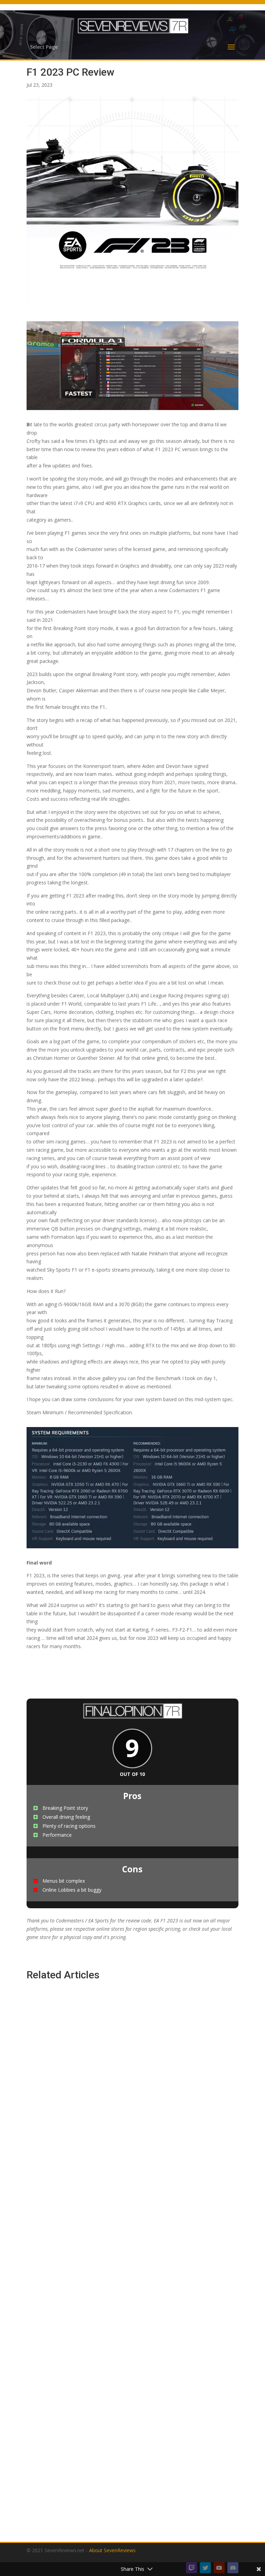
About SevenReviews (112, 2550)
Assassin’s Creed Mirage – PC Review (85, 2140)
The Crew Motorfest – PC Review (80, 2498)
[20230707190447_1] (132, 410)
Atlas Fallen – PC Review (67, 2319)
